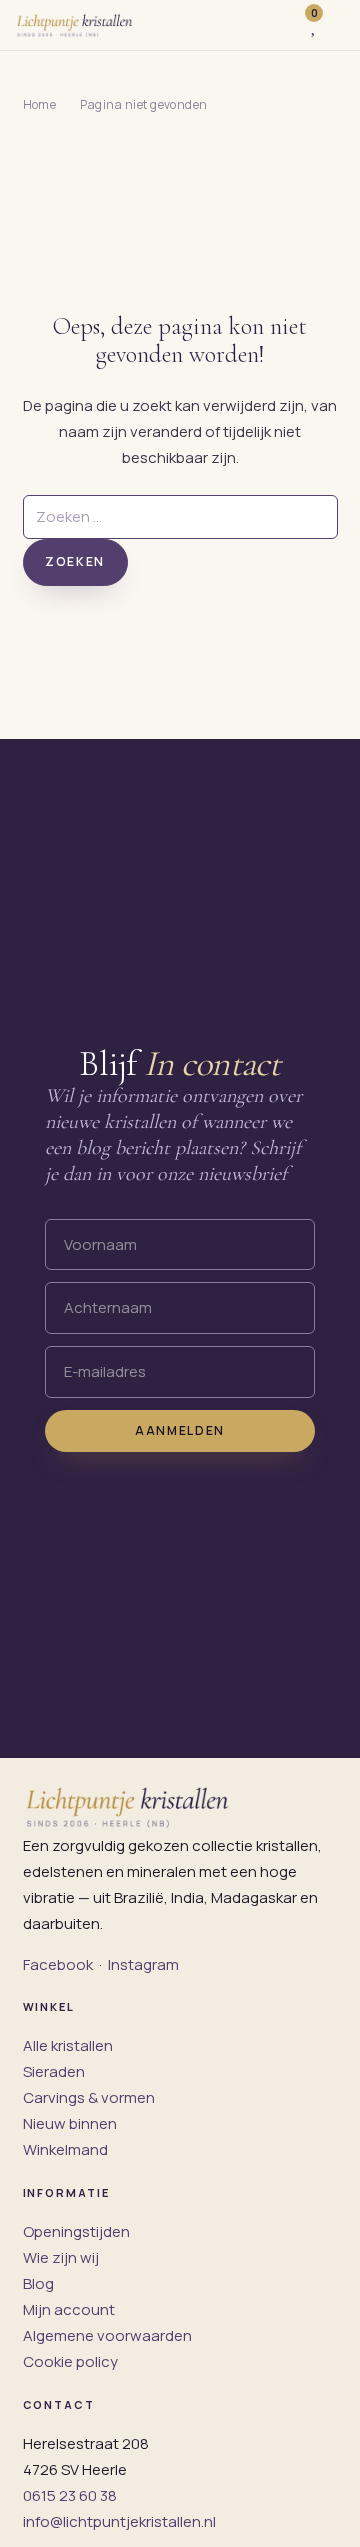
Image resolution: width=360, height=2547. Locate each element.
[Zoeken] (280, 25)
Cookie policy (70, 2361)
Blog (38, 2283)
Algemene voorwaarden (107, 2335)
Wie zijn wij (61, 2257)
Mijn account (69, 2309)
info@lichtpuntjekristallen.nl (119, 2521)
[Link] (336, 25)
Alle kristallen (68, 2045)
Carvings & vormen (89, 2097)
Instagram (143, 1964)
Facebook (58, 1964)
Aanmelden (180, 1430)
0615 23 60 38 (70, 2495)
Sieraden (54, 2071)
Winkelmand (65, 2149)
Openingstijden (76, 2231)
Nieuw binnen (70, 2123)
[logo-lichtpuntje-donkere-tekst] (75, 25)
